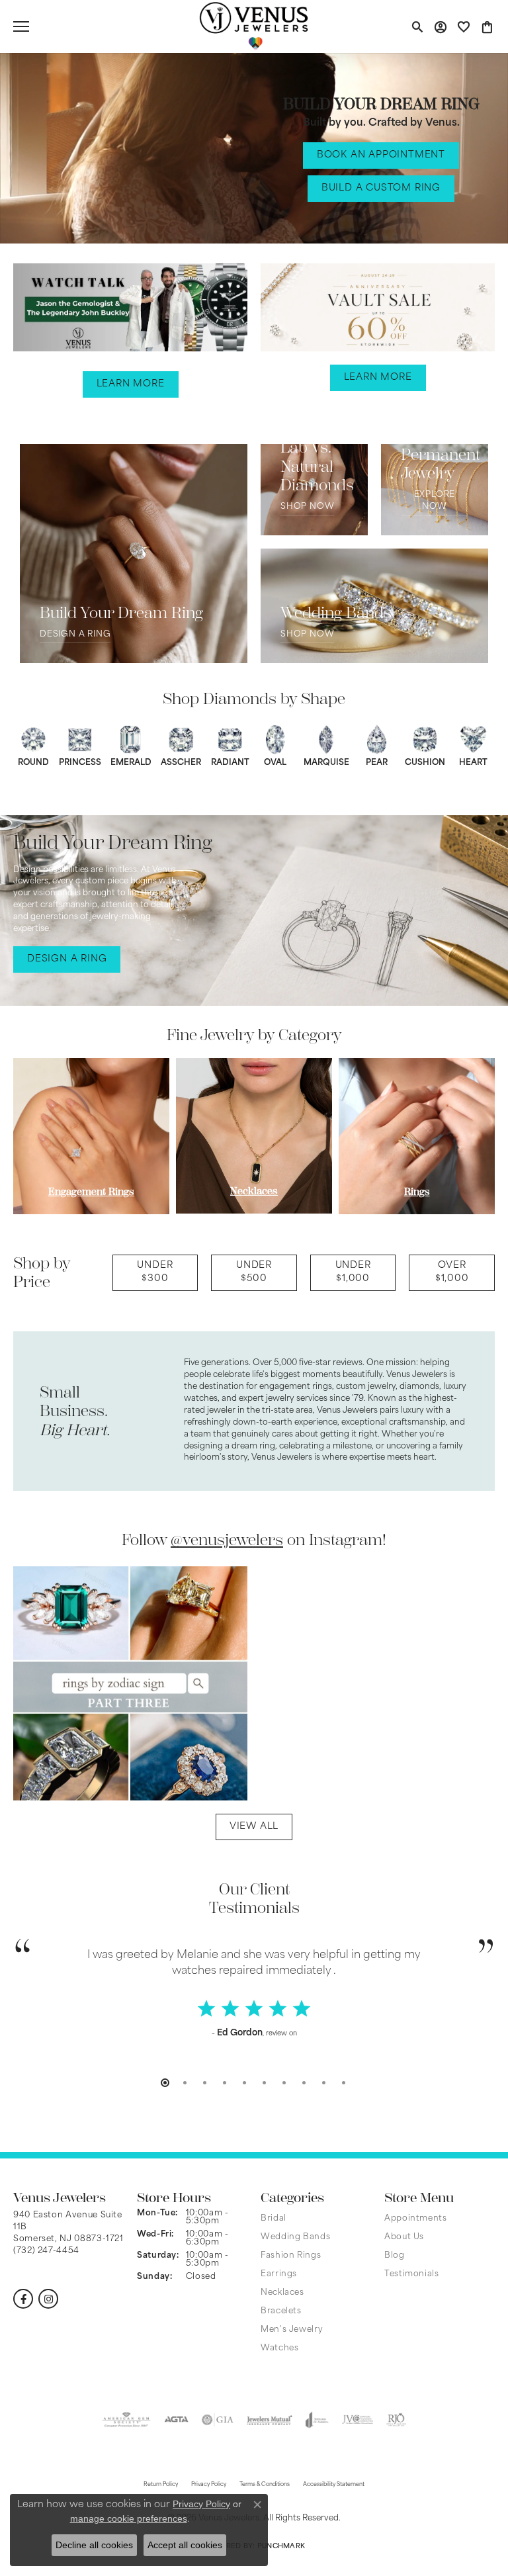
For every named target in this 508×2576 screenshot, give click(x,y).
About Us (404, 2237)
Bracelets (281, 2311)
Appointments (416, 2219)
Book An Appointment (381, 155)
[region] (254, 1136)
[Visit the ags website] (126, 2420)
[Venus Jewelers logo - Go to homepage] (254, 26)
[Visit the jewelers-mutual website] (270, 2420)
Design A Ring (75, 635)
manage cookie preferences (129, 2518)
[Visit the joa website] (317, 2420)
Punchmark (281, 2547)
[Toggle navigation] (21, 26)
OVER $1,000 (452, 1272)
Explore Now (435, 501)
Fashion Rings (291, 2256)
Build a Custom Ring (381, 188)
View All (254, 1827)
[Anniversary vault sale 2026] (378, 311)
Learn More (131, 384)
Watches (279, 2348)
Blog (395, 2256)
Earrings (279, 2274)
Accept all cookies (185, 2545)
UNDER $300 (155, 1272)
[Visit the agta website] (176, 2420)
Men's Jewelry (292, 2330)
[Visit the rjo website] (396, 2420)
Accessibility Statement (334, 2485)
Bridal (274, 2219)
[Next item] (473, 1136)
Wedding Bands (295, 2237)
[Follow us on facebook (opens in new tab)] (23, 2299)
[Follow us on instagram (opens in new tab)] (48, 2299)
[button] (417, 26)
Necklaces (282, 2293)
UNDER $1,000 (353, 1272)
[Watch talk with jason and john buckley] (130, 307)
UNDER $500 (254, 1272)
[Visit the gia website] (218, 2420)
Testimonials (412, 2274)
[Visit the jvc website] (358, 2420)
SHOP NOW (307, 507)
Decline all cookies (94, 2545)
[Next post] (467, 1683)
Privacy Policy (201, 2504)
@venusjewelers (227, 1540)
